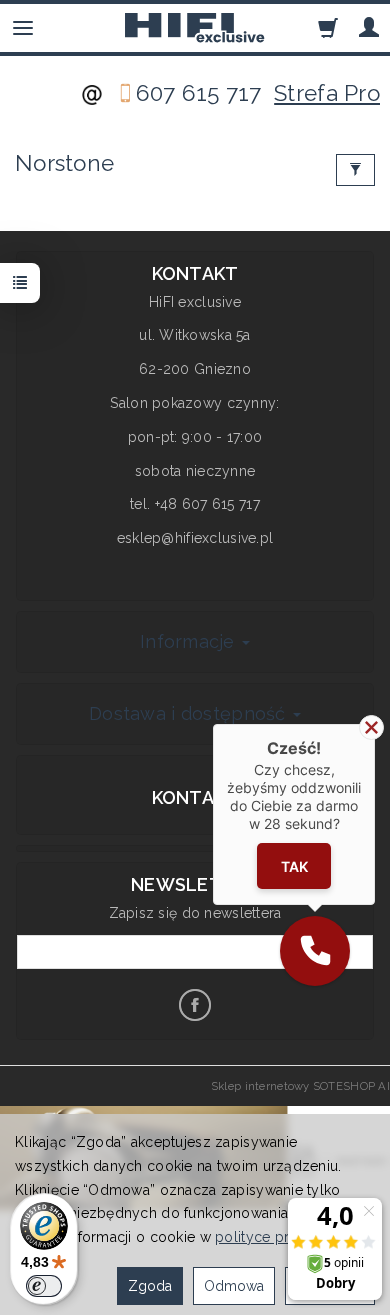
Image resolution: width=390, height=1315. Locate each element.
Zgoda (150, 1286)
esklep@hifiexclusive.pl (195, 538)
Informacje (190, 641)
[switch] (44, 1286)
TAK (294, 866)
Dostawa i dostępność (190, 713)
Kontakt (195, 797)
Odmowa (234, 1286)
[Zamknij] (371, 727)
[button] (315, 951)
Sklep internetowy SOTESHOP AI (300, 1086)
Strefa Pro (327, 93)
